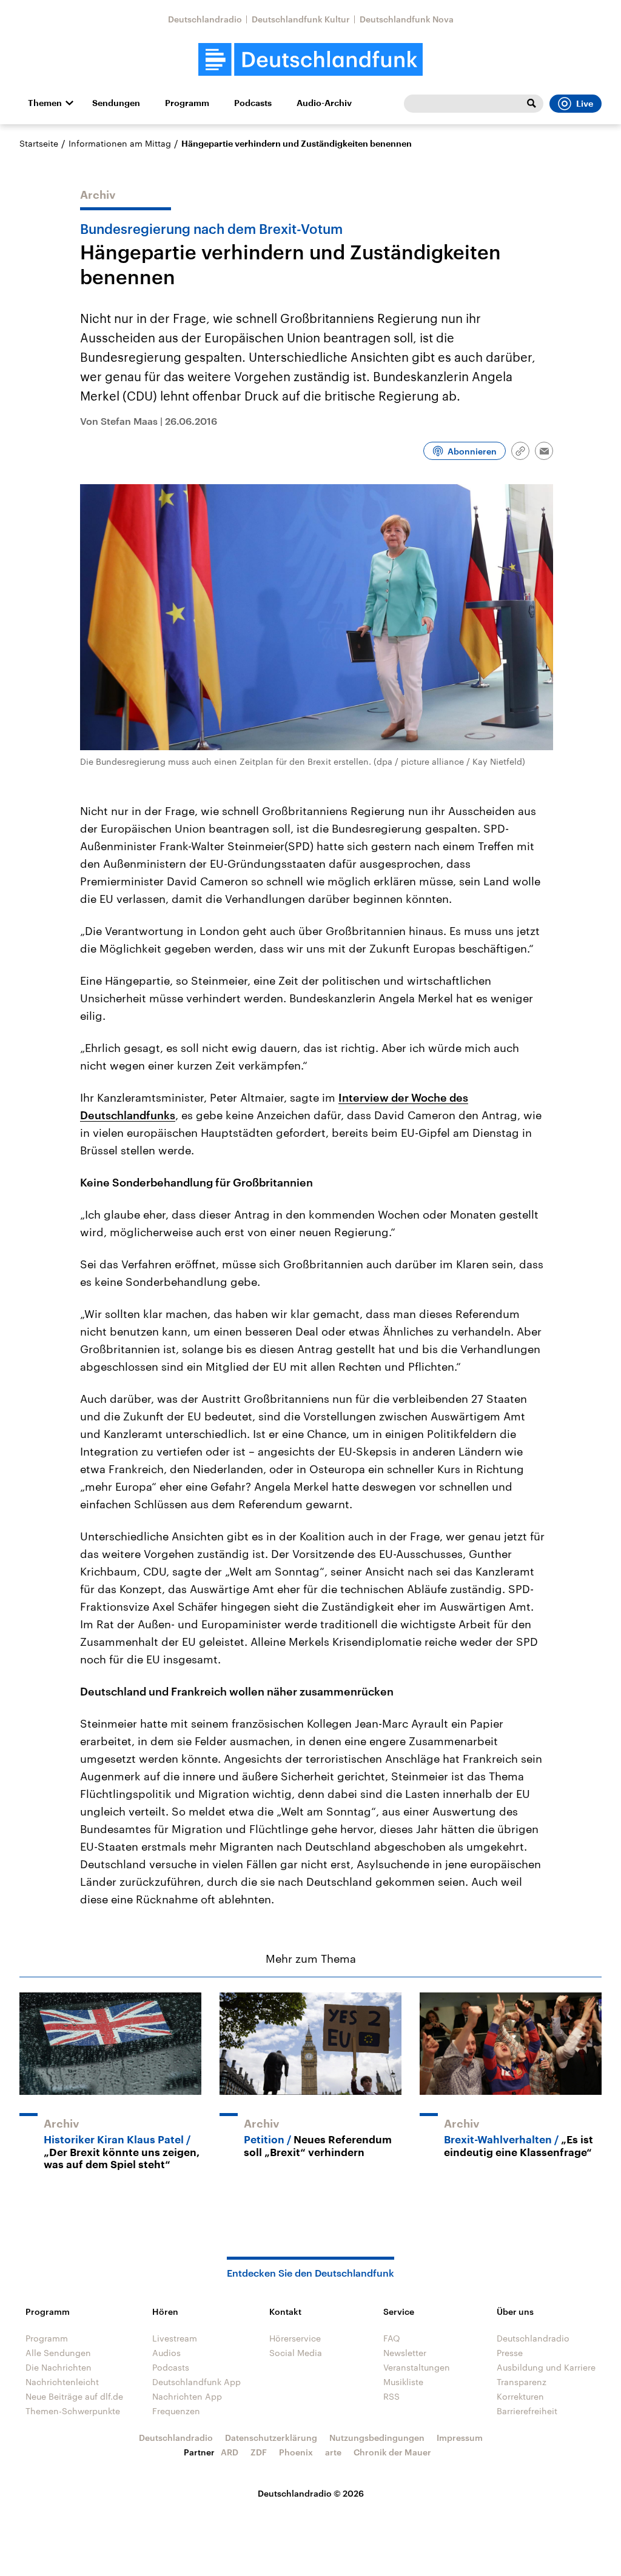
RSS (391, 2396)
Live (585, 104)
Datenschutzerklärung (271, 2438)
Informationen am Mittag (120, 143)
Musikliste (403, 2382)
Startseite (39, 143)
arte (333, 2452)
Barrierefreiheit (527, 2411)
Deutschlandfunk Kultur (301, 19)
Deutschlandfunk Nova (407, 19)
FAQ (392, 2338)
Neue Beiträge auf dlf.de (74, 2396)
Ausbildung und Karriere (546, 2367)
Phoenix (296, 2452)
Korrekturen (520, 2396)
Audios (166, 2353)
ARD (230, 2452)
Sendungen (116, 103)
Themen (45, 103)
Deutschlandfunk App (196, 2382)
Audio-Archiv (324, 103)
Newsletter (405, 2353)
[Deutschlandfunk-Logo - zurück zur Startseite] (310, 60)
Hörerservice (295, 2338)
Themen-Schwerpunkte (73, 2411)
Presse (510, 2353)
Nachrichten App (187, 2396)
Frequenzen (176, 2411)
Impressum (460, 2438)
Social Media (296, 2353)
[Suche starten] (531, 104)
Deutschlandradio (205, 19)
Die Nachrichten (59, 2367)
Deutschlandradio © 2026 (311, 2493)
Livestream (175, 2338)
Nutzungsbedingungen (377, 2438)
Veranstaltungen (417, 2367)
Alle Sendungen (58, 2353)
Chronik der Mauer (392, 2452)
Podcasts (253, 103)
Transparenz (522, 2382)
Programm (187, 103)
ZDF (259, 2452)
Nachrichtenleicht (62, 2382)
